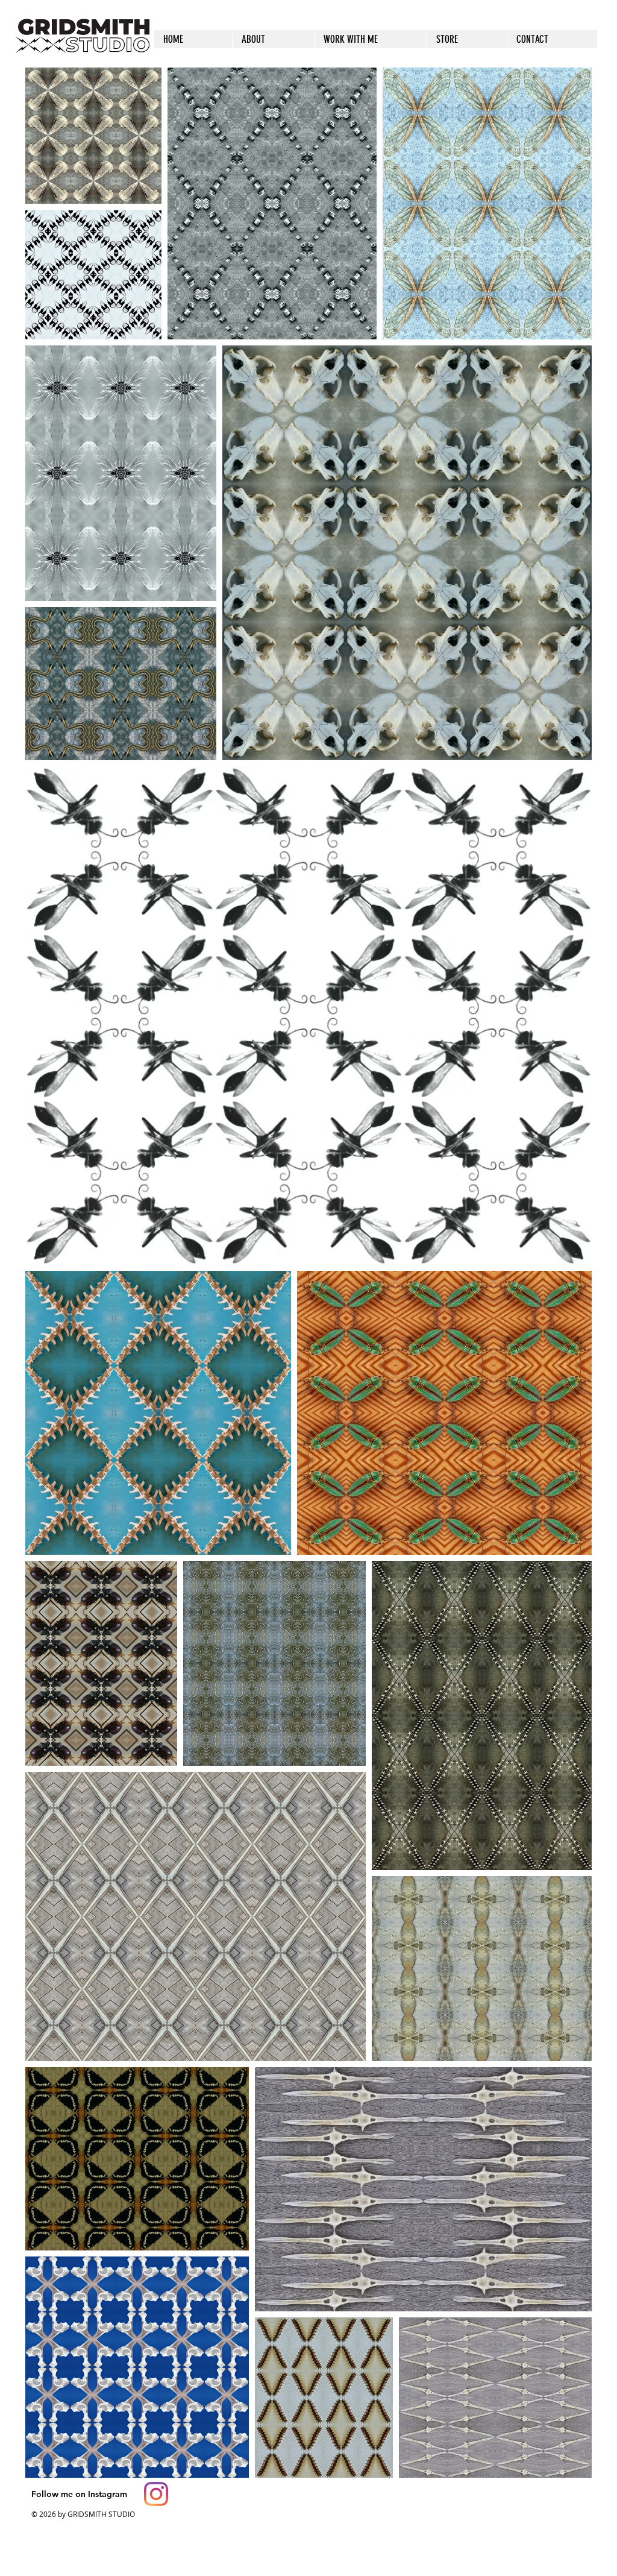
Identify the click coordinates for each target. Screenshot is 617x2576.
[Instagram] (156, 2494)
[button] (467, 39)
